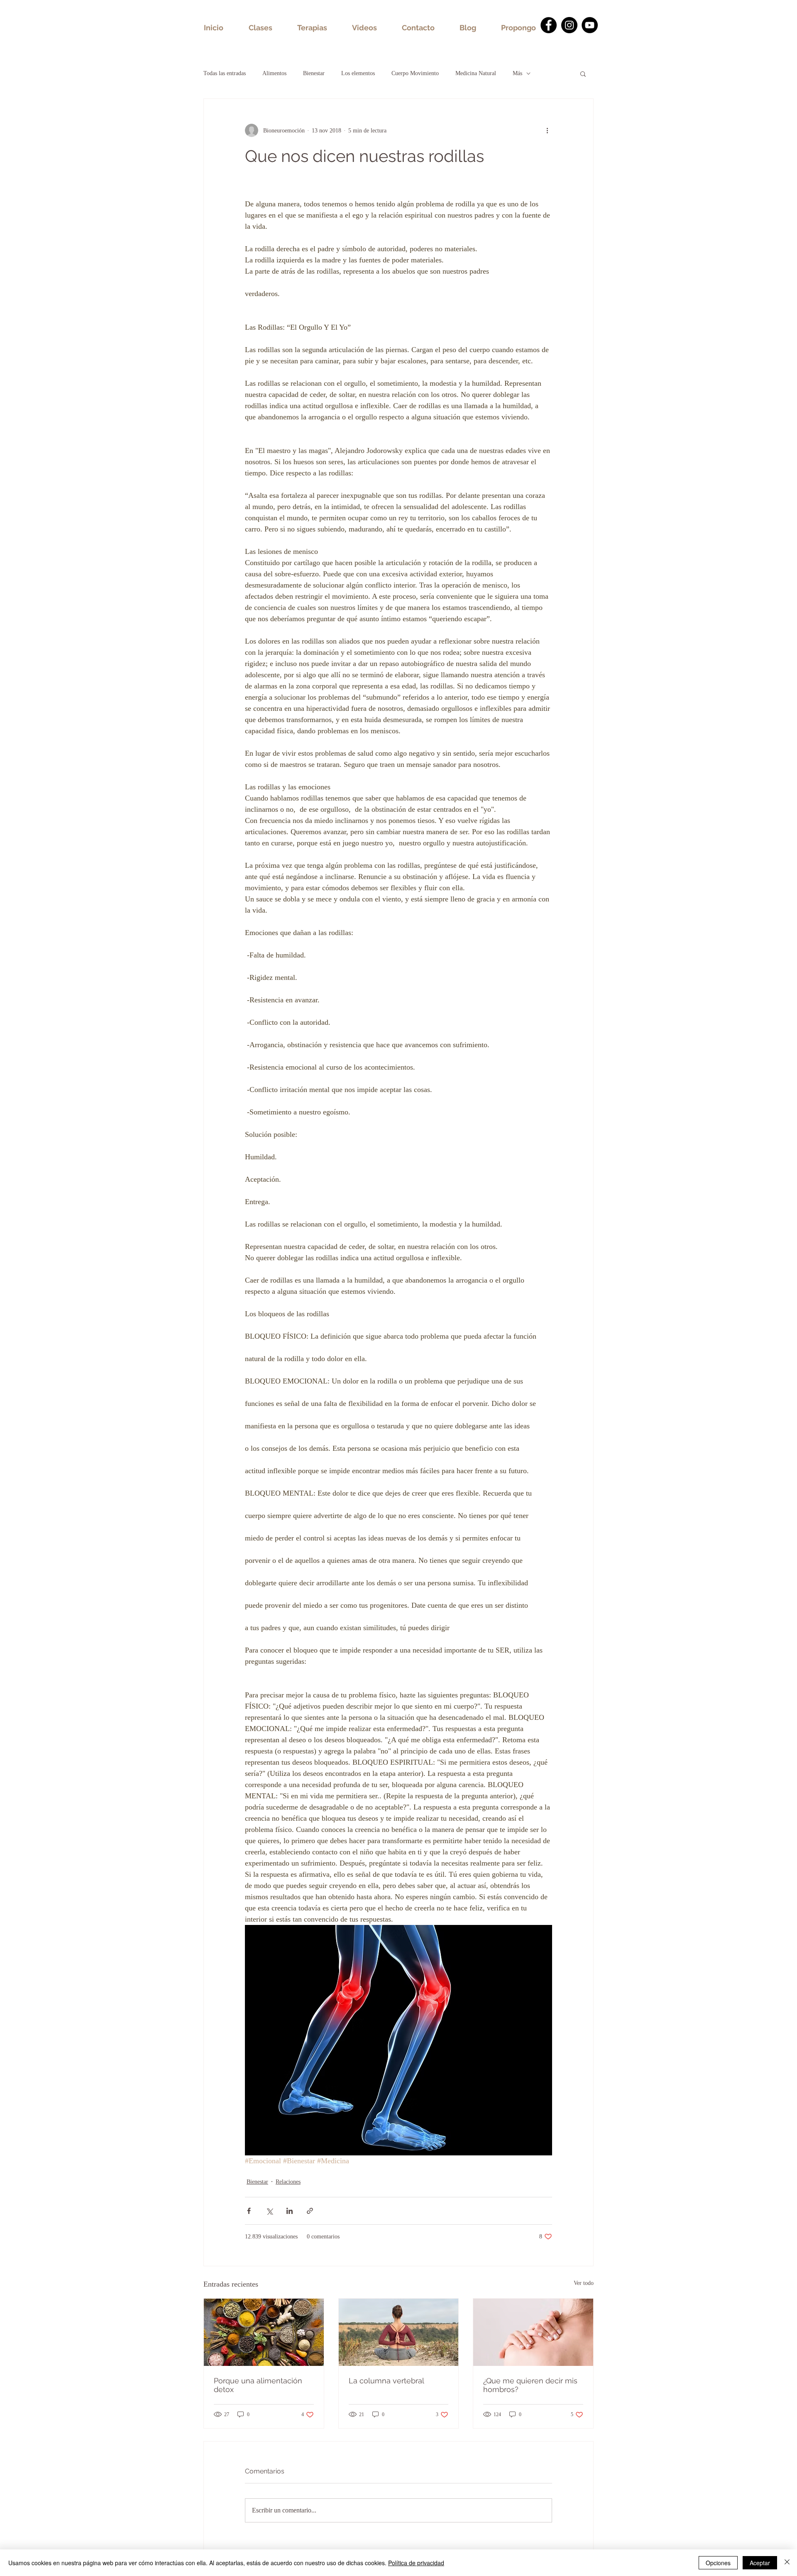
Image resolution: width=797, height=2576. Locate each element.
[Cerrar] (787, 2563)
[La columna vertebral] (399, 2332)
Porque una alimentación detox (258, 2385)
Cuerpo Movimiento (415, 73)
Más (517, 73)
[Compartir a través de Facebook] (249, 2211)
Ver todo (584, 2283)
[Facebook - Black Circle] (549, 25)
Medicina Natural (476, 73)
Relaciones (288, 2182)
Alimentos (274, 73)
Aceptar (760, 2563)
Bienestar (314, 73)
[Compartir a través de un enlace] (310, 2211)
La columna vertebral (386, 2381)
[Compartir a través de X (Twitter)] (269, 2211)
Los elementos (358, 73)
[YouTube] (590, 25)
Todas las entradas (225, 73)
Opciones (718, 2563)
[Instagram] (569, 25)
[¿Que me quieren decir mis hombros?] (533, 2332)
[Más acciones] (547, 130)
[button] (583, 73)
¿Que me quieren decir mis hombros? (530, 2385)
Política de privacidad (416, 2563)
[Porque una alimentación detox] (264, 2332)
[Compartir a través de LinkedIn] (290, 2211)
